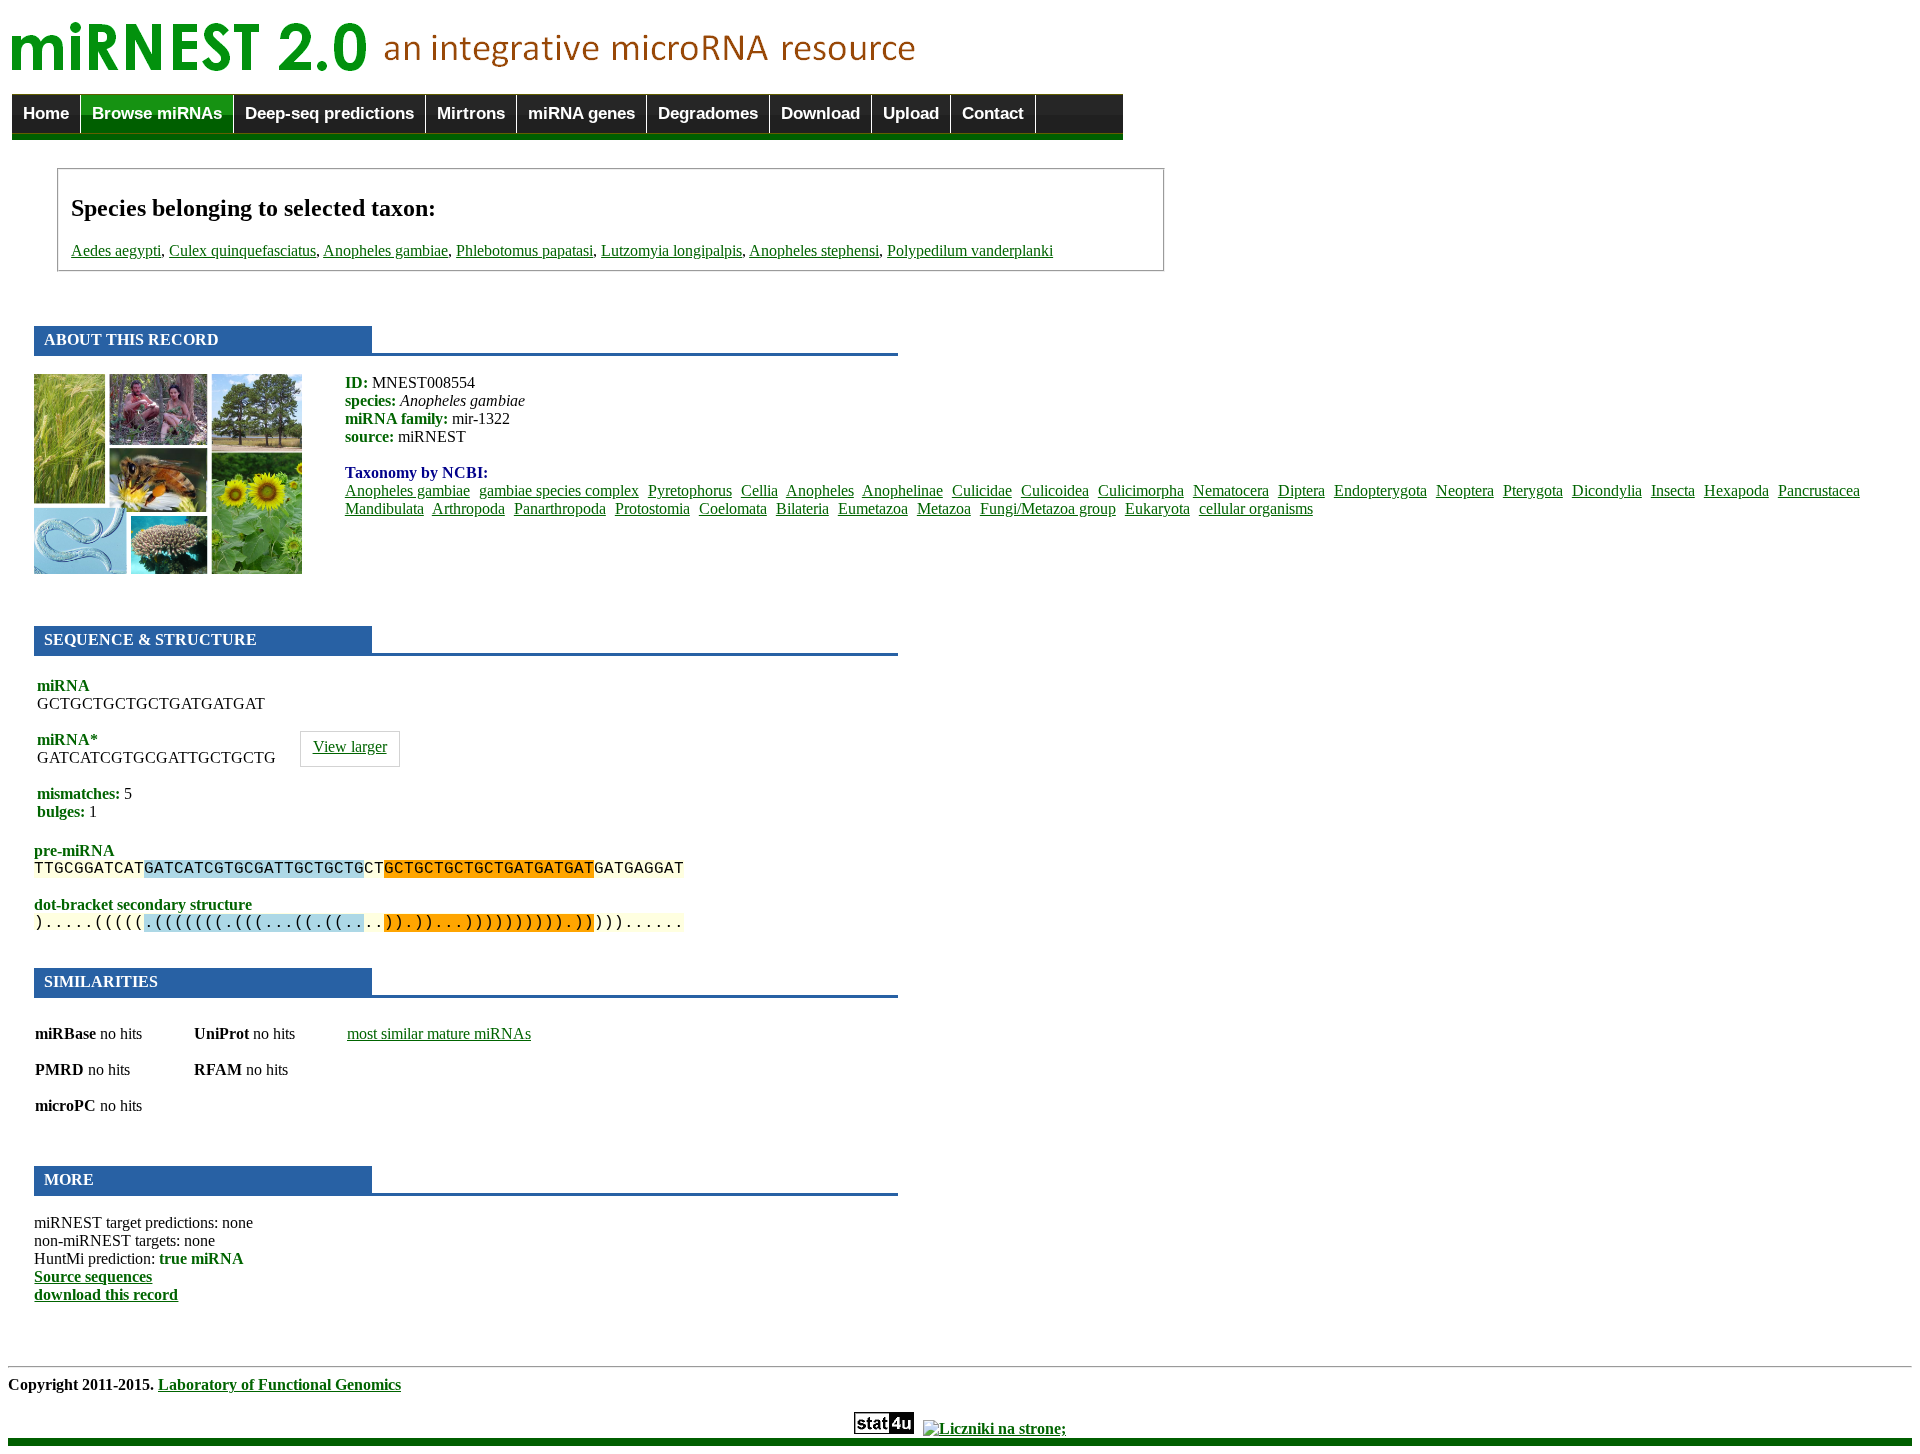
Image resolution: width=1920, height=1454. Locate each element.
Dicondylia (1607, 490)
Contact (993, 113)
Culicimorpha (1141, 490)
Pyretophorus (690, 490)
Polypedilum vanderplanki (970, 250)
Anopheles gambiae (385, 250)
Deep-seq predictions (329, 113)
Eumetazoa (873, 508)
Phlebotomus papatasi (524, 250)
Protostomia (652, 508)
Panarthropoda (560, 508)
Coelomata (733, 508)
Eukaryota (1157, 508)
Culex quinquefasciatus (242, 250)
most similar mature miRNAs (439, 1033)
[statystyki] (884, 1428)
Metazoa (944, 508)
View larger (350, 746)
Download (820, 113)
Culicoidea (1055, 490)
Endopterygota (1380, 490)
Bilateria (802, 508)
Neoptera (1465, 490)
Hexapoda (1736, 490)
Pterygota (1533, 490)
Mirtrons (471, 113)
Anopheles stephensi (814, 250)
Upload (911, 113)
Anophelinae (902, 490)
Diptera (1301, 490)
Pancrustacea (1819, 490)
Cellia (759, 490)
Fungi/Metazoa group (1048, 508)
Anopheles (820, 490)
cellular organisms (1256, 508)
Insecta (1673, 490)
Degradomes (708, 113)
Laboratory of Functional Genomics (279, 1384)
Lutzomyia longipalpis (671, 250)
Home (46, 113)
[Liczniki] (994, 1428)
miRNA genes (581, 113)
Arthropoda (468, 508)
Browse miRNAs (157, 113)
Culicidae (982, 490)
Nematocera (1231, 490)
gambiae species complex (559, 490)
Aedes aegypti (116, 250)
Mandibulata (384, 508)
